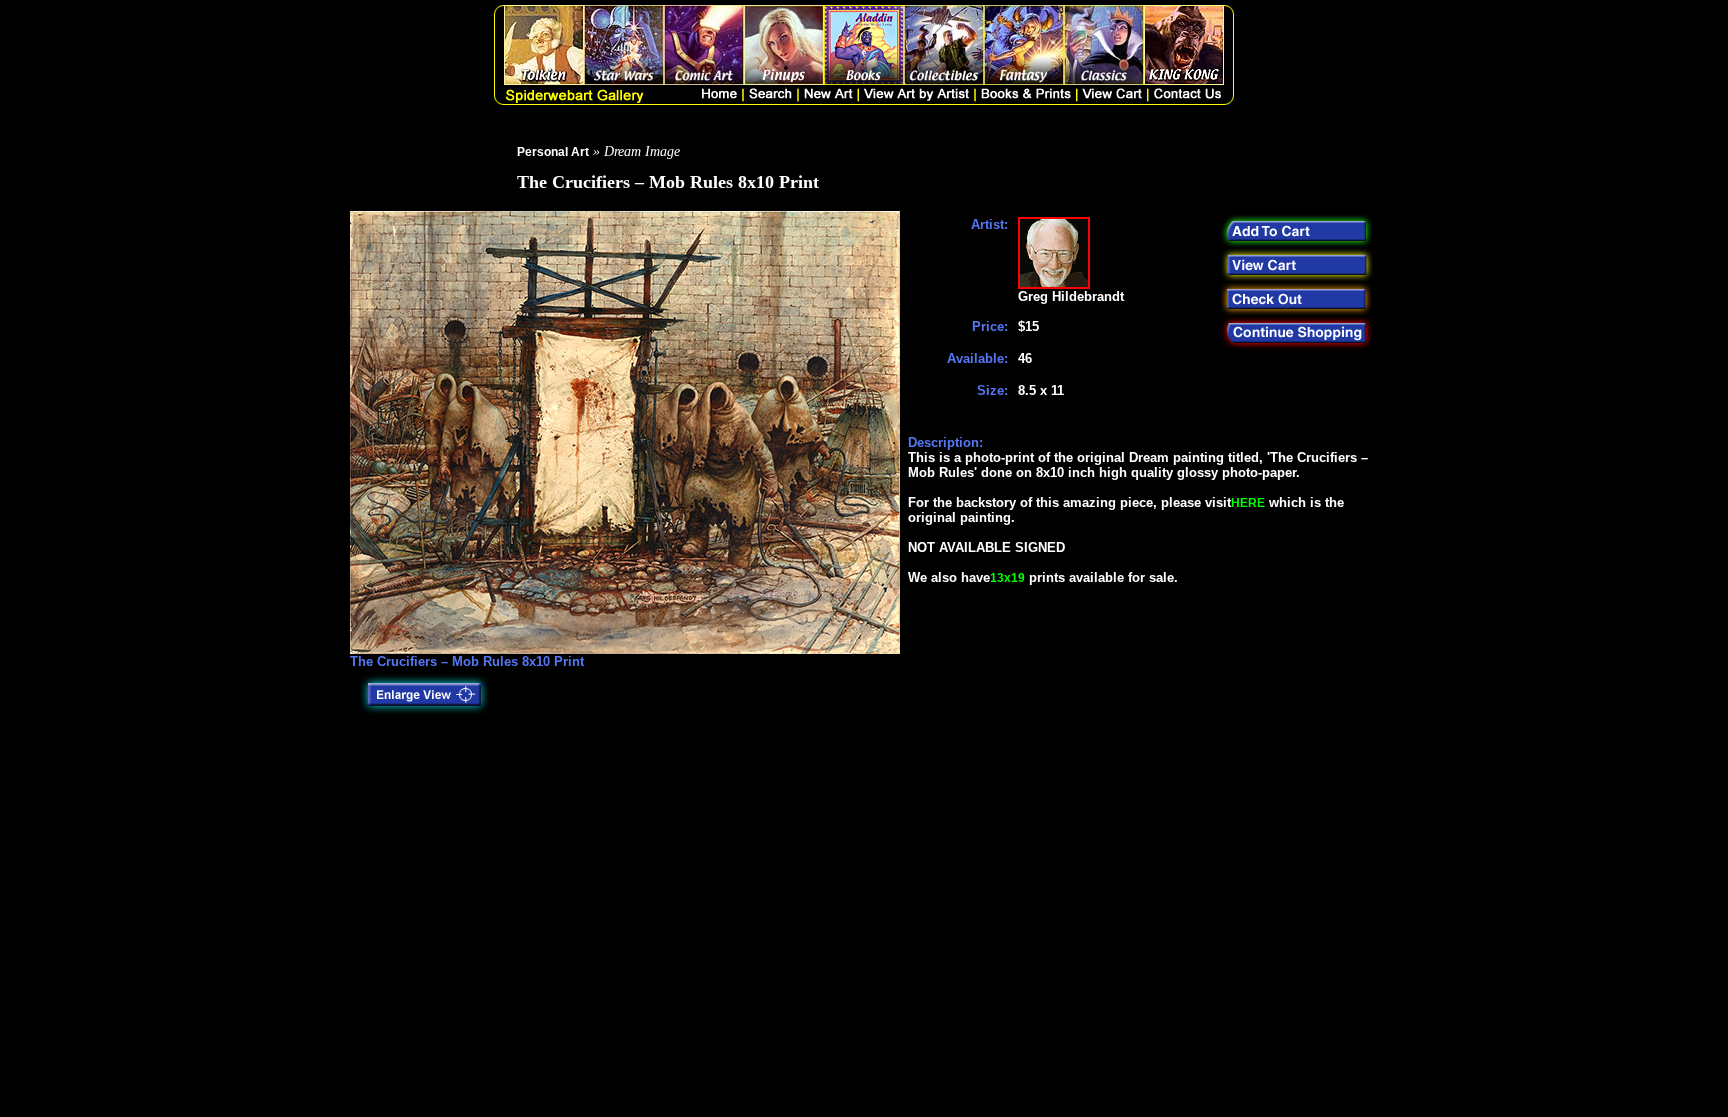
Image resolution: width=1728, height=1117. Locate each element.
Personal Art (553, 152)
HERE (1248, 503)
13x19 (1007, 578)
